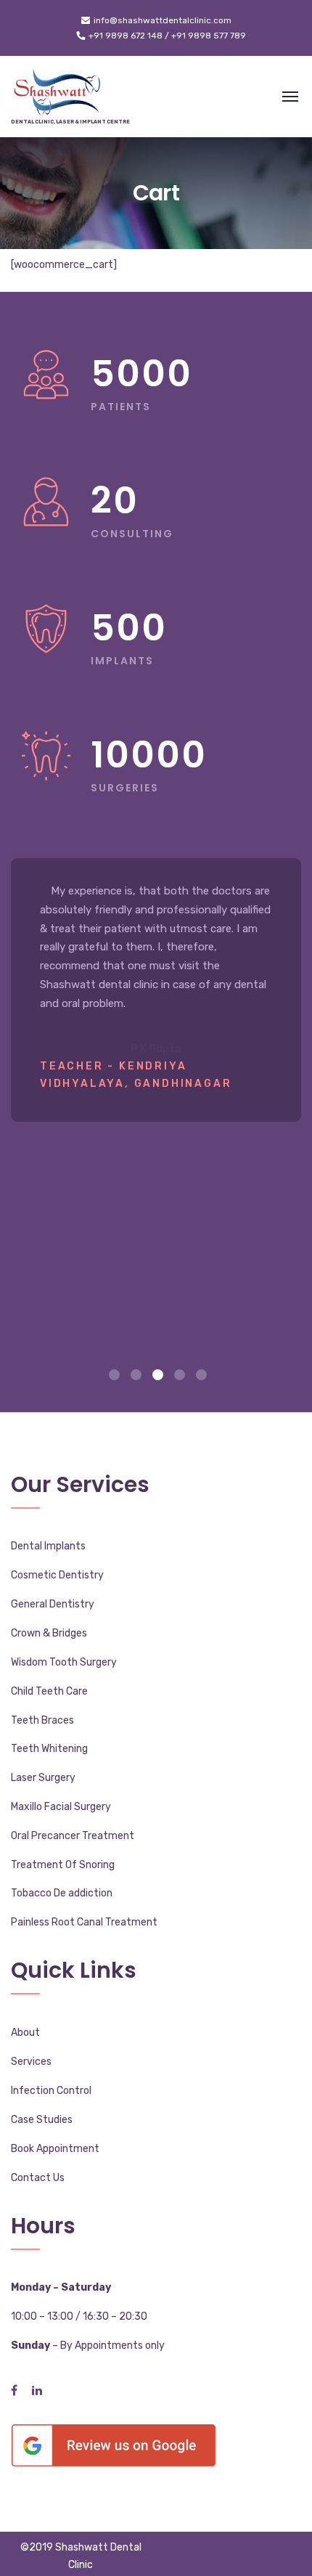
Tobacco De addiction (62, 1893)
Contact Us (38, 2178)
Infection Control (51, 2091)
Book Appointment (55, 2149)
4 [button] (180, 1375)
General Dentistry (53, 1604)
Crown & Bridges (49, 1633)
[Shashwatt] (58, 97)
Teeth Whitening (49, 1749)
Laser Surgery (43, 1778)
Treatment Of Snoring (63, 1865)
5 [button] (201, 1375)
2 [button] (136, 1375)
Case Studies (42, 2120)
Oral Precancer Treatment (73, 1836)
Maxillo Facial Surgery (61, 1807)
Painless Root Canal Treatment (84, 1922)
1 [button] (114, 1375)
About (25, 2033)
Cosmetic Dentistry (57, 1575)
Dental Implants (48, 1546)
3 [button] (158, 1375)
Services (31, 2062)
